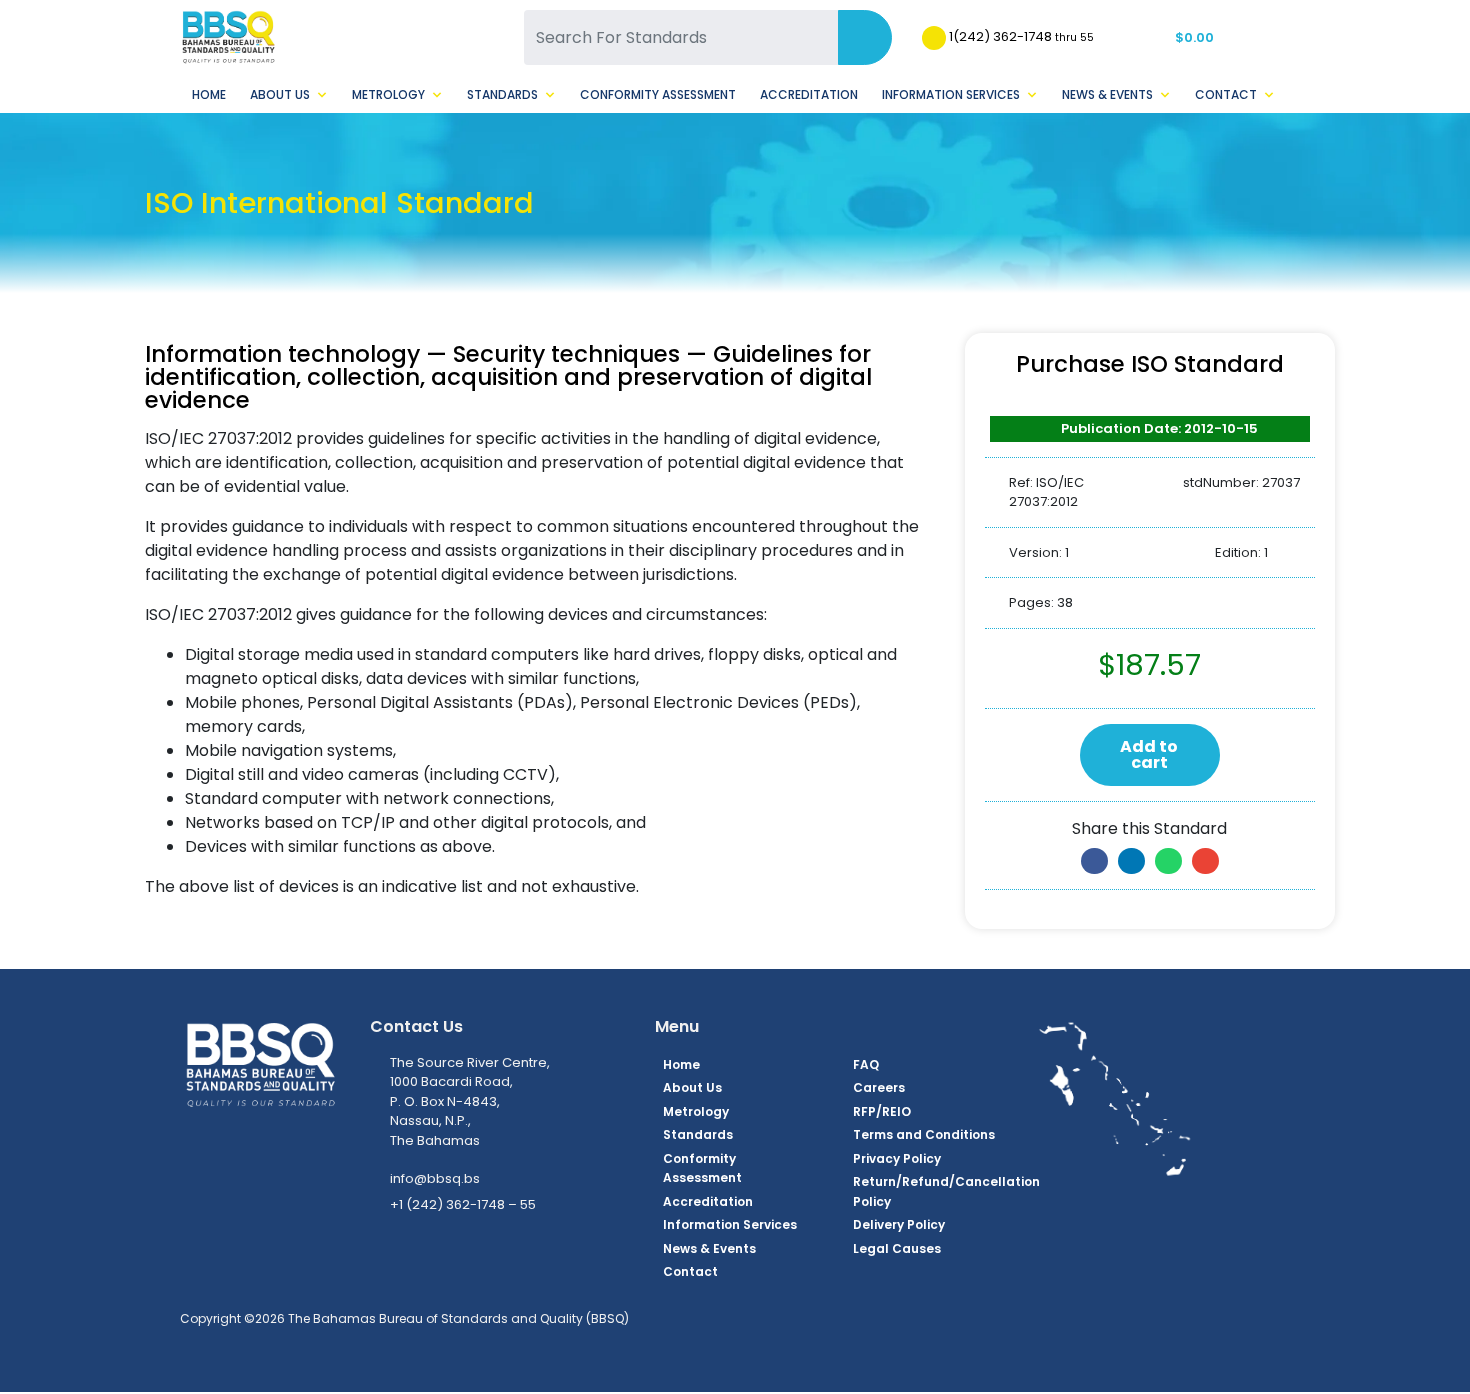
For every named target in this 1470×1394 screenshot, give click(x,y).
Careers (879, 1087)
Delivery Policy (899, 1224)
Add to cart (1149, 754)
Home (209, 94)
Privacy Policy (897, 1158)
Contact (1226, 94)
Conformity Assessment (658, 94)
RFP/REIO (882, 1111)
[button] (1094, 861)
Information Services (951, 94)
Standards (502, 94)
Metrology (388, 94)
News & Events (1107, 94)
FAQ (866, 1064)
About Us (280, 94)
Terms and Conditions (924, 1134)
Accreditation (809, 94)
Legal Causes (897, 1248)
